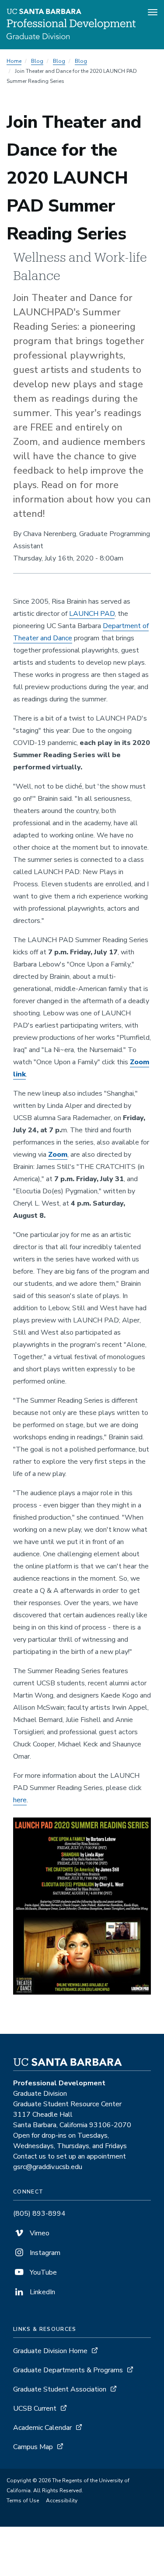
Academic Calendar (42, 2428)
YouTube (42, 2272)
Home (14, 61)
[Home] (71, 37)
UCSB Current (35, 2409)
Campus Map (33, 2447)
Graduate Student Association (60, 2389)
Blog (37, 61)
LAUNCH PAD (92, 614)
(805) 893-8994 (39, 2214)
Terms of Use (23, 2501)
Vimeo (39, 2233)
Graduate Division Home (50, 2351)
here (20, 1800)
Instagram (44, 2253)
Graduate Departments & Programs (68, 2370)
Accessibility (62, 2501)
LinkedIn (42, 2292)
